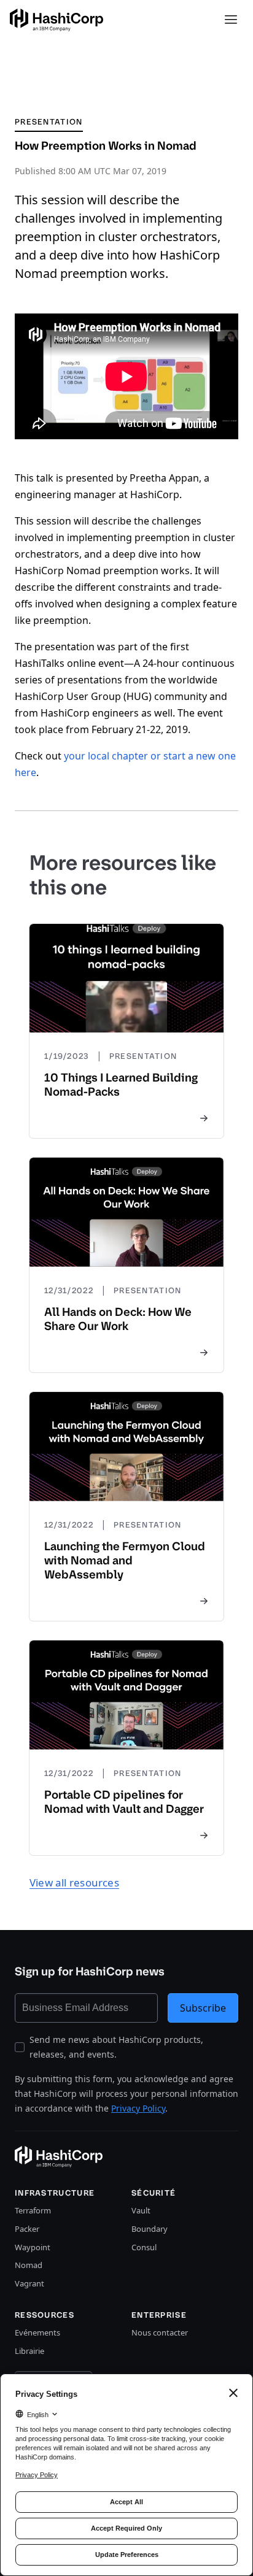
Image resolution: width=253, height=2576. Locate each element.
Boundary (150, 2229)
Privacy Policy (138, 2108)
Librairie (29, 2351)
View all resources (74, 1882)
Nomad (29, 2265)
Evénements (37, 2332)
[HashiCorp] (56, 20)
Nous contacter (160, 2332)
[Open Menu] (231, 20)
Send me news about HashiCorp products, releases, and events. (116, 2047)
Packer (27, 2229)
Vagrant (29, 2283)
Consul (144, 2247)
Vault (141, 2210)
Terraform (33, 2210)
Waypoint (33, 2247)
